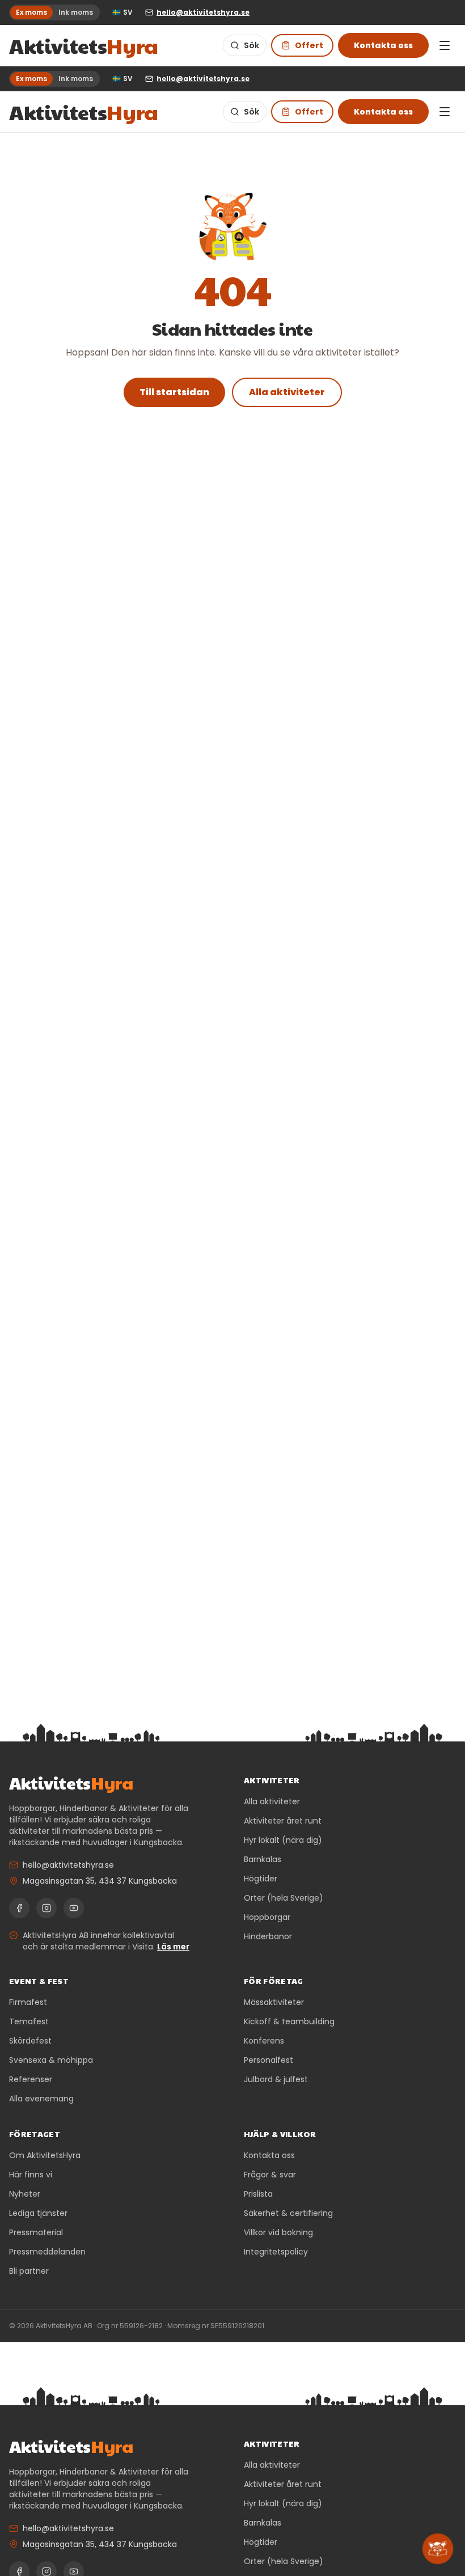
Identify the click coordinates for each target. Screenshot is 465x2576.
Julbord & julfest (276, 2079)
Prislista (258, 2194)
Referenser (31, 2079)
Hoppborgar (267, 1917)
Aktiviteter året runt (283, 1821)
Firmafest (28, 2002)
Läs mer (173, 1947)
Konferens (264, 2041)
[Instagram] (46, 1908)
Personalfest (269, 2060)
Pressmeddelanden (47, 2252)
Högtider (261, 1879)
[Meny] (445, 45)
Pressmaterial (36, 2232)
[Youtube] (74, 1908)
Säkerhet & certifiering (288, 2213)
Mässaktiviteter (274, 2002)
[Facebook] (19, 1908)
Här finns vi (31, 2175)
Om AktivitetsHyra (45, 2155)
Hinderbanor (268, 1936)
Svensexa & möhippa (51, 2060)
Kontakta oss (383, 45)
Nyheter (25, 2194)
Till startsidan (174, 392)
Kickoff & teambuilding (289, 2021)
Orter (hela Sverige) (284, 1898)
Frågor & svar (270, 2175)
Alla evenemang (41, 2099)
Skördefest (30, 2041)
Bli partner (29, 2271)
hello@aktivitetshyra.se (68, 1865)
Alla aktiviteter (287, 392)
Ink (76, 12)
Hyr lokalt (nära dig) (283, 1840)
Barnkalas (263, 1859)
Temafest (29, 2021)
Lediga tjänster (38, 2213)
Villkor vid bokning (278, 2232)
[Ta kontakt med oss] (438, 2549)
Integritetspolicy (276, 2252)
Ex (31, 12)
